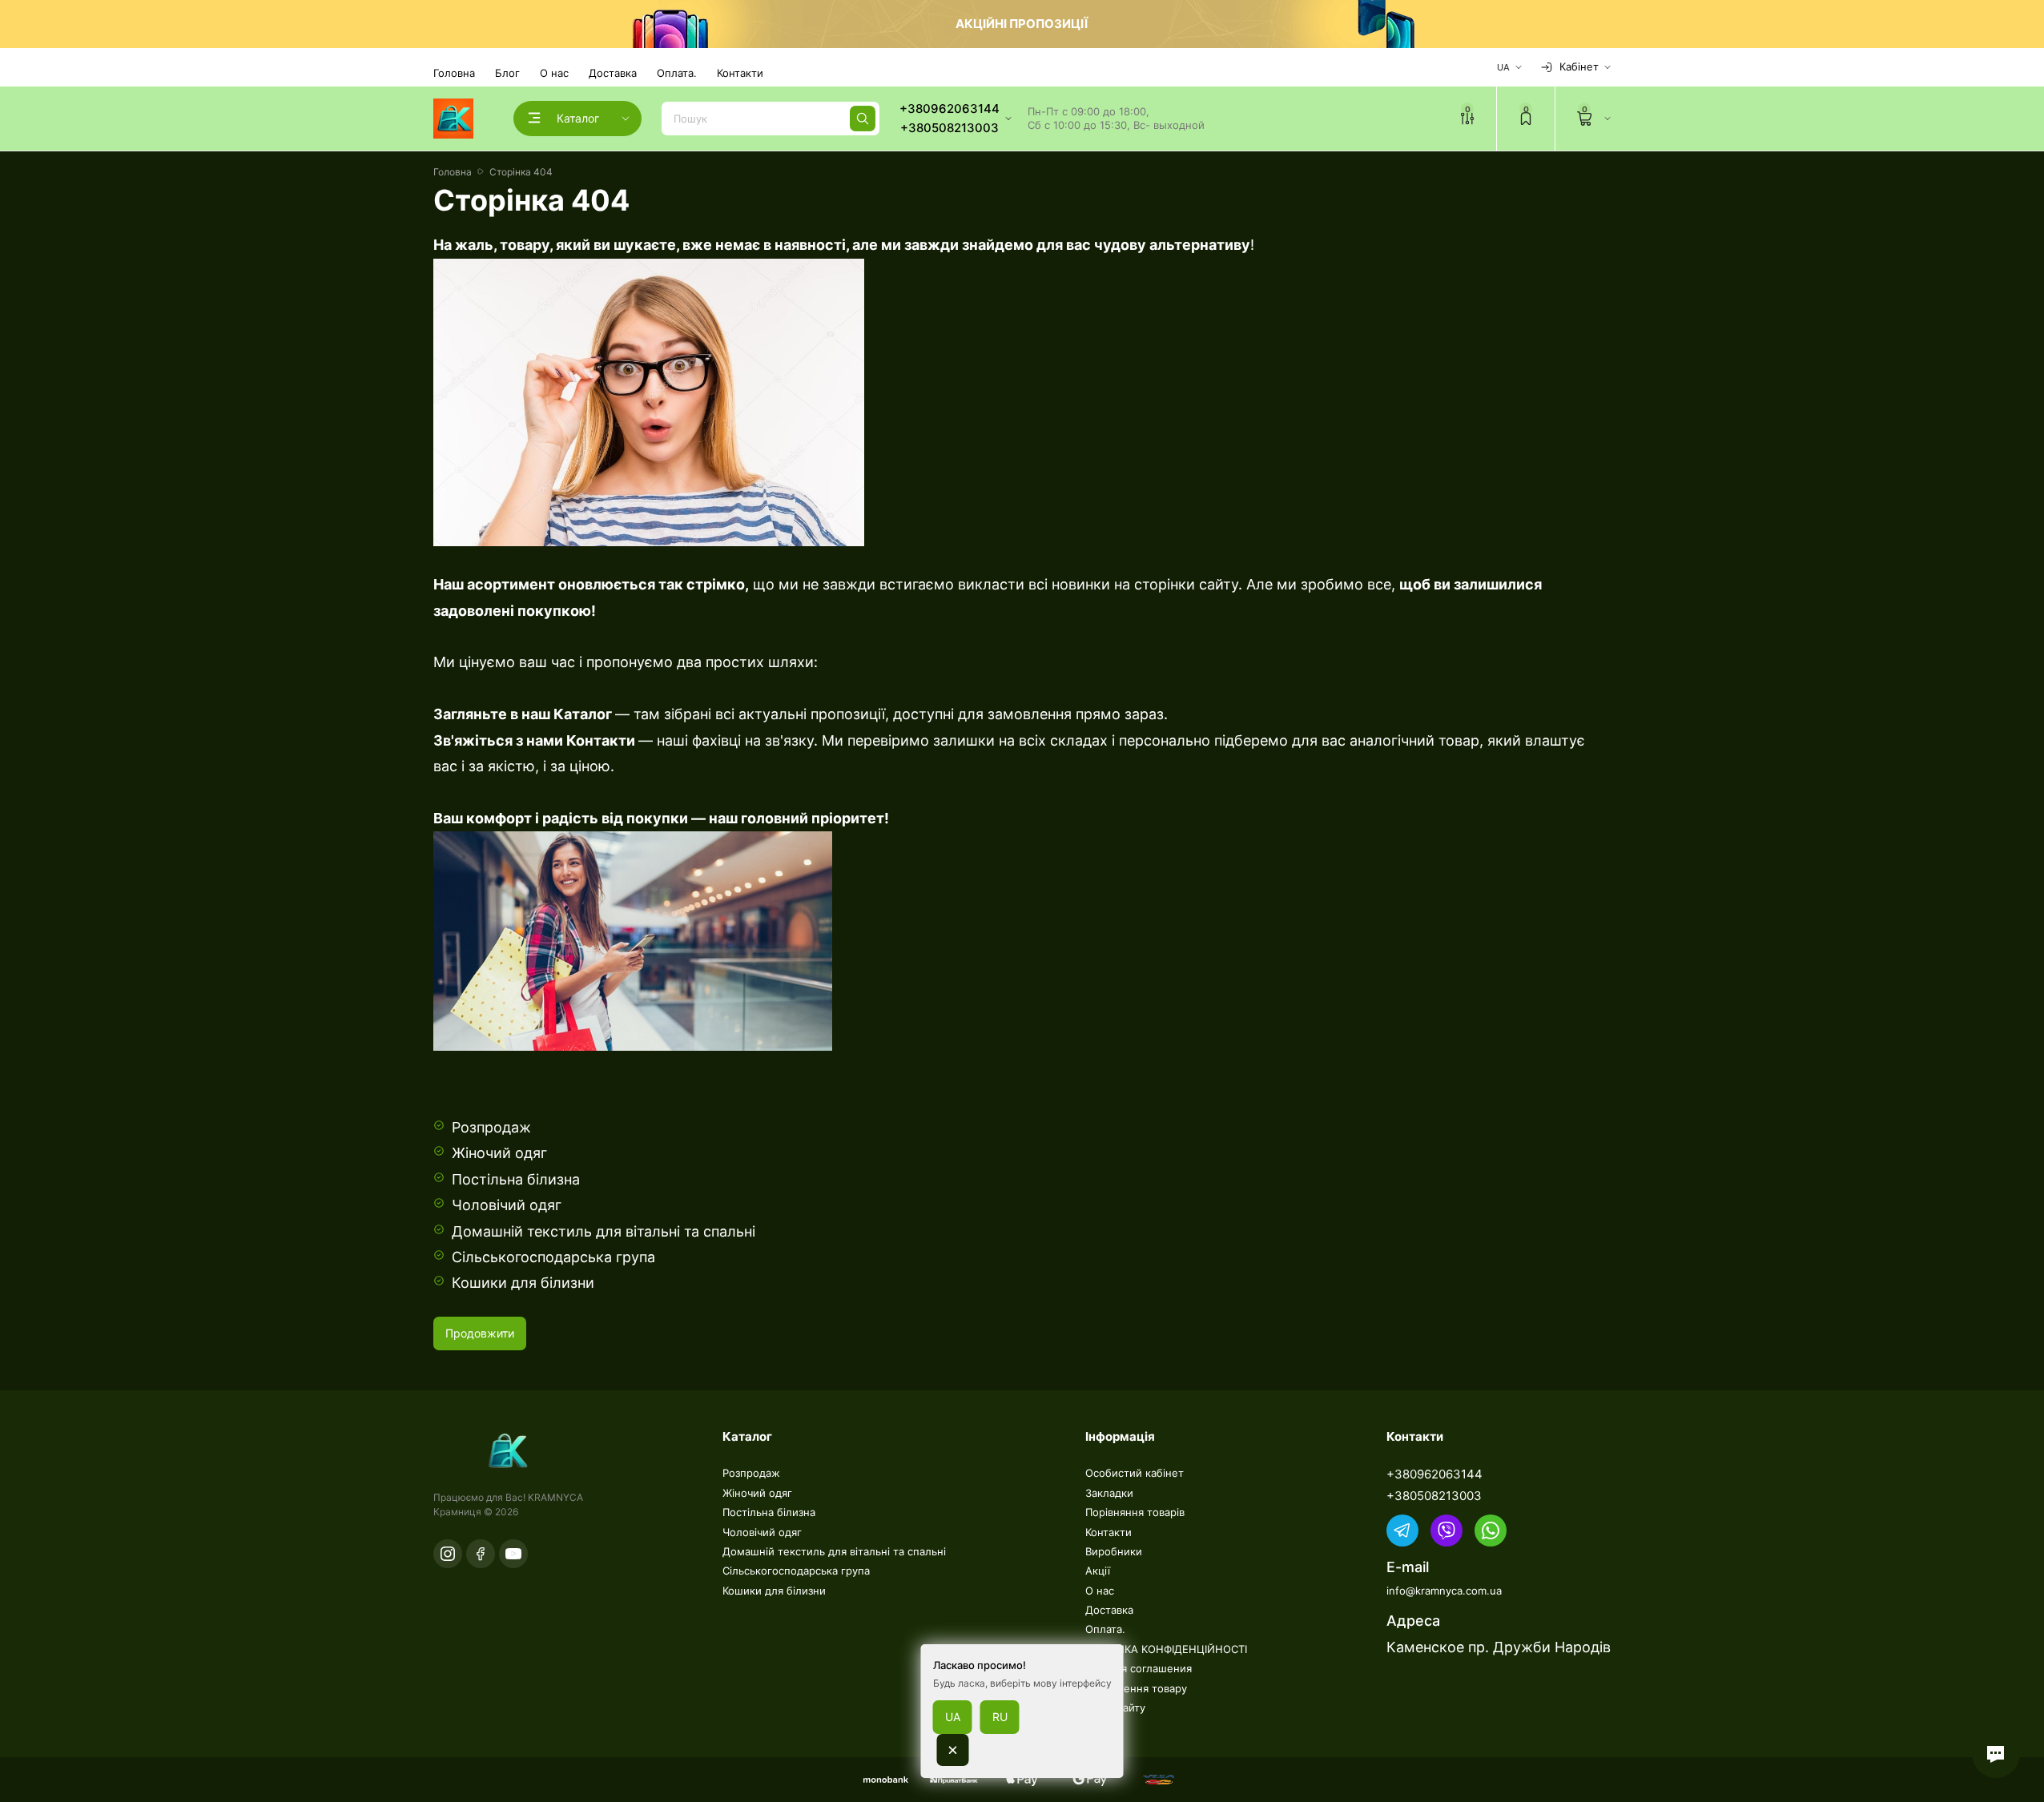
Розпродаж (491, 1127)
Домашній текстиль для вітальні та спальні (604, 1231)
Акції (1098, 1571)
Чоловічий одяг (507, 1205)
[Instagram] (448, 1554)
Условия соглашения (1139, 1668)
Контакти (740, 73)
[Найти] (863, 119)
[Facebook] (481, 1554)
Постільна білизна (516, 1179)
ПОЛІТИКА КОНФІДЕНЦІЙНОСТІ (1166, 1649)
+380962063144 (1434, 1474)
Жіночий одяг (499, 1153)
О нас (554, 73)
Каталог (581, 714)
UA (953, 1717)
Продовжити (480, 1333)
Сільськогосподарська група (553, 1257)
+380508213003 (1434, 1496)
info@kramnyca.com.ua (1444, 1591)
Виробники (1114, 1551)
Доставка (613, 73)
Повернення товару (1136, 1688)
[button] (1996, 1754)
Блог (507, 73)
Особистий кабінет (1135, 1473)
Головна (454, 73)
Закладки (1109, 1493)
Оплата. (677, 73)
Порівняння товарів (1135, 1512)
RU (1000, 1717)
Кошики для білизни (523, 1283)
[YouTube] (513, 1554)
